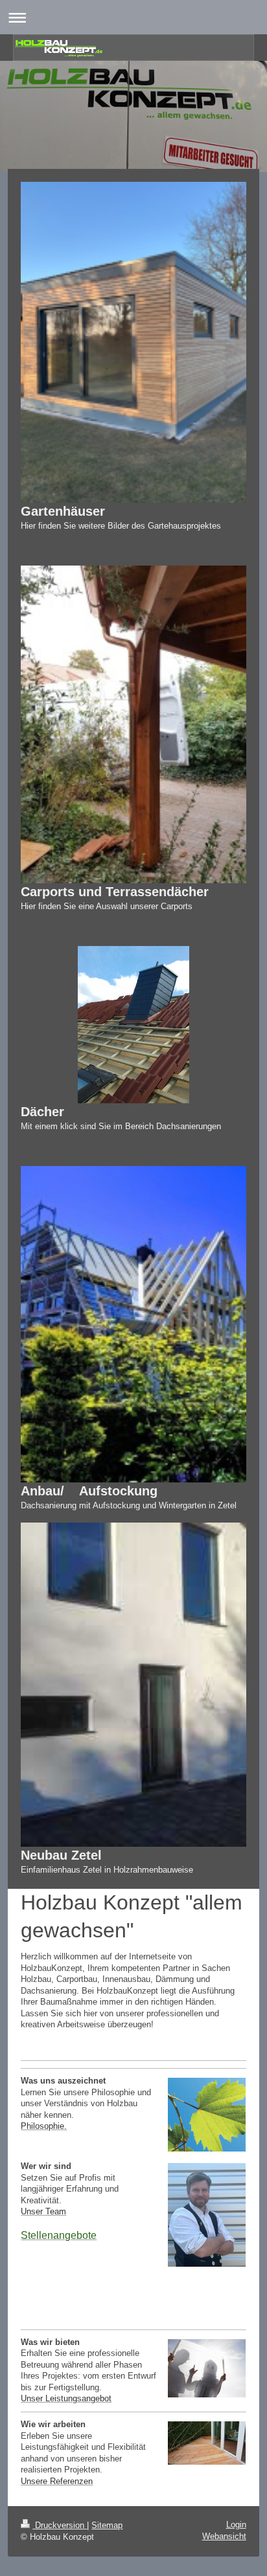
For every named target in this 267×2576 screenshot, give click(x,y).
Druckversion (60, 2525)
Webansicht (224, 2536)
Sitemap (107, 2525)
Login (236, 2525)
